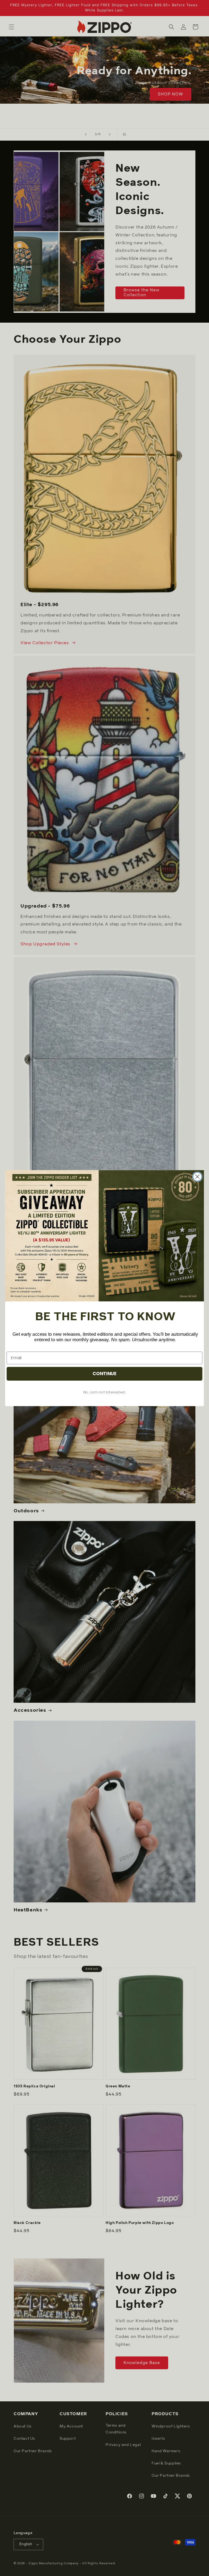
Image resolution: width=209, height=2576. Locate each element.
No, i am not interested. (104, 1392)
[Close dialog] (197, 1176)
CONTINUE (105, 1373)
